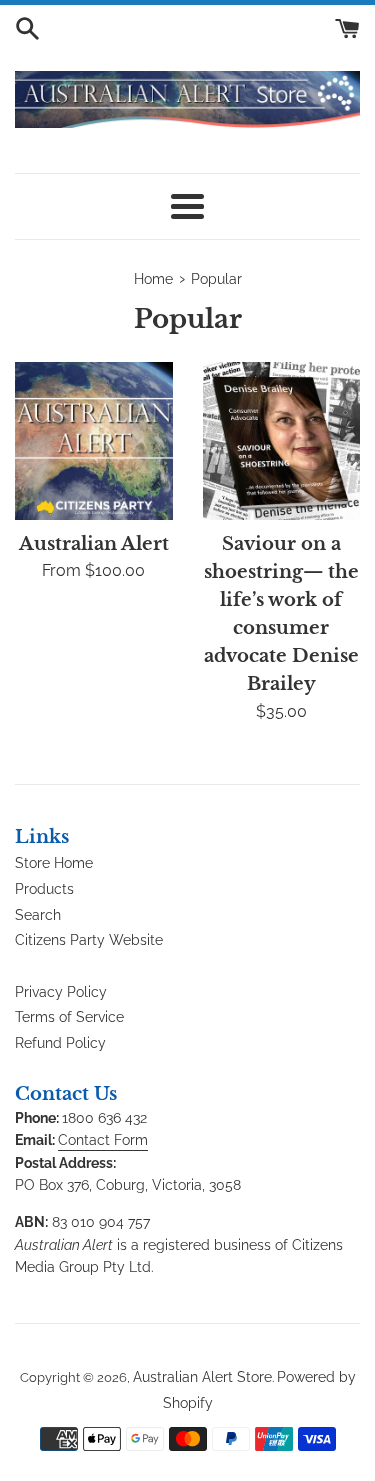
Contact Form (103, 1140)
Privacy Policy (61, 992)
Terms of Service (69, 1017)
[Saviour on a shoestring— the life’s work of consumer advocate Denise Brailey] (282, 441)
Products (44, 889)
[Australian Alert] (94, 441)
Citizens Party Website (89, 940)
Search (38, 915)
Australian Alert (94, 544)
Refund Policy (60, 1043)
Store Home (54, 863)
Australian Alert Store (202, 1377)
